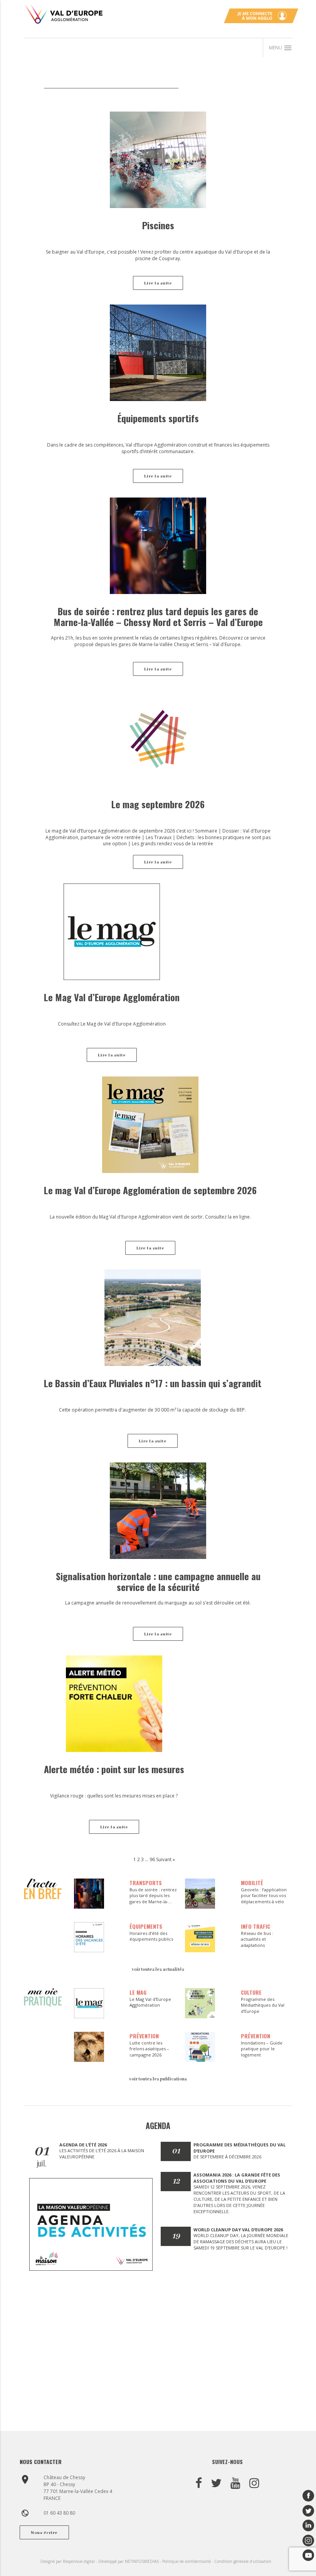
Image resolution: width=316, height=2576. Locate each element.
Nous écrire (44, 2533)
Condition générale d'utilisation (243, 2561)
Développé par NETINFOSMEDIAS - (130, 2561)
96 (152, 1859)
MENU (281, 48)
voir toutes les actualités (158, 1969)
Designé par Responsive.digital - (69, 2561)
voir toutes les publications (158, 2079)
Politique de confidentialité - (188, 2561)
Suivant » (166, 1859)
